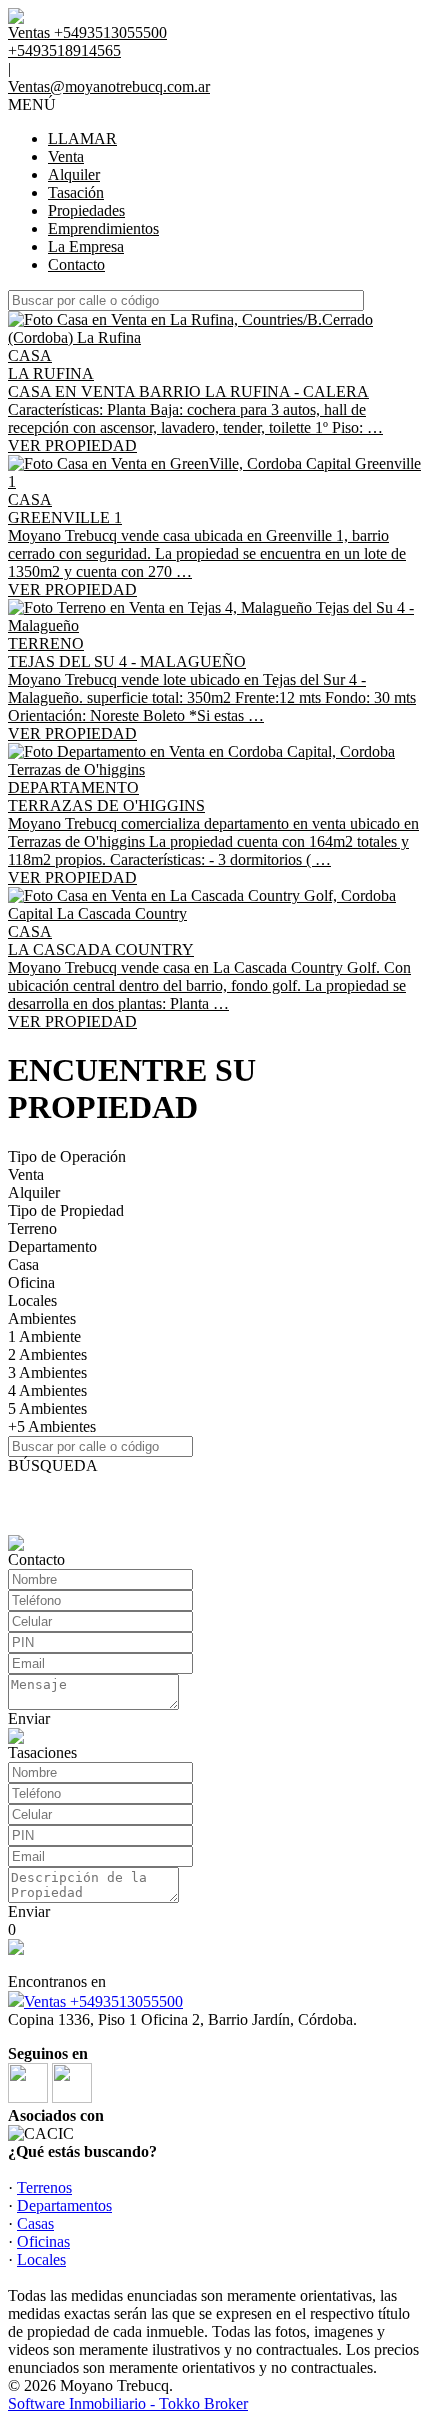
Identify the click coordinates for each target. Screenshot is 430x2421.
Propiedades (86, 210)
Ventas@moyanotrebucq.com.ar (109, 86)
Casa (23, 1264)
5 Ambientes (47, 1408)
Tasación (76, 192)
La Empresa (86, 246)
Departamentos (64, 2205)
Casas (35, 2223)
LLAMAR (82, 138)
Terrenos (44, 2187)
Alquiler (74, 174)
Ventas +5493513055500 (103, 2001)
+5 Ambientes (52, 1426)
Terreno (32, 1228)
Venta (66, 156)
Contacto (76, 264)
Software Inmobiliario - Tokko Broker (128, 2403)
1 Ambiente (44, 1336)
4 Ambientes (47, 1390)
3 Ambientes (47, 1372)
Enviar (29, 1718)
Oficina (31, 1282)
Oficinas (43, 2241)
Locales (32, 1300)
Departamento (52, 1246)
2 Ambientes (47, 1354)
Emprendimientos (103, 228)
